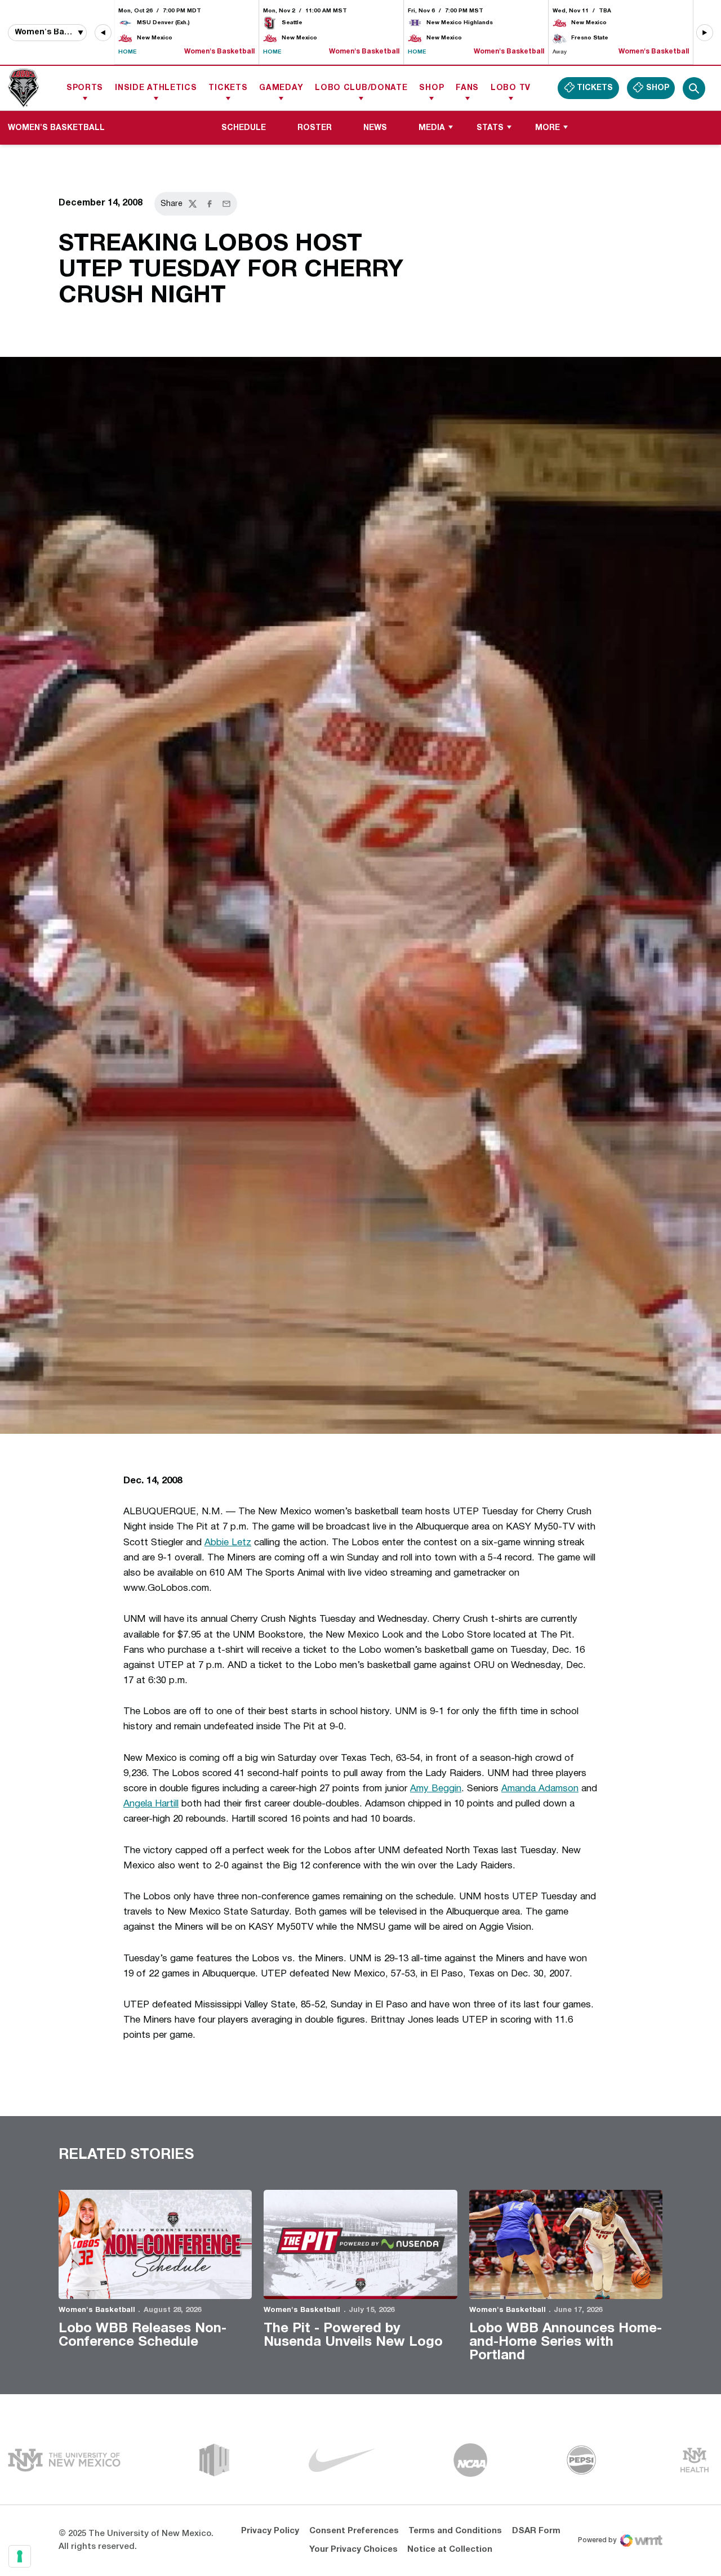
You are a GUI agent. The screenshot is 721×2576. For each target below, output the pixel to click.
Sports (85, 88)
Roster (315, 128)
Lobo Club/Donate (361, 88)
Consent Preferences (354, 2531)
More (548, 128)
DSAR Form (536, 2531)
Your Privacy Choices (353, 2550)
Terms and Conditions (455, 2531)
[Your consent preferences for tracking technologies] (20, 2556)
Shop (431, 88)
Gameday (281, 88)
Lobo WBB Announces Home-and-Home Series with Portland (566, 2342)
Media (432, 128)
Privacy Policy (270, 2531)
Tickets (228, 88)
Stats (490, 128)
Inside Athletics (156, 88)
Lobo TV (511, 88)
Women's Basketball (97, 2310)
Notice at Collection (450, 2550)
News (375, 128)
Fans (467, 88)
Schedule (244, 128)
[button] (103, 33)
